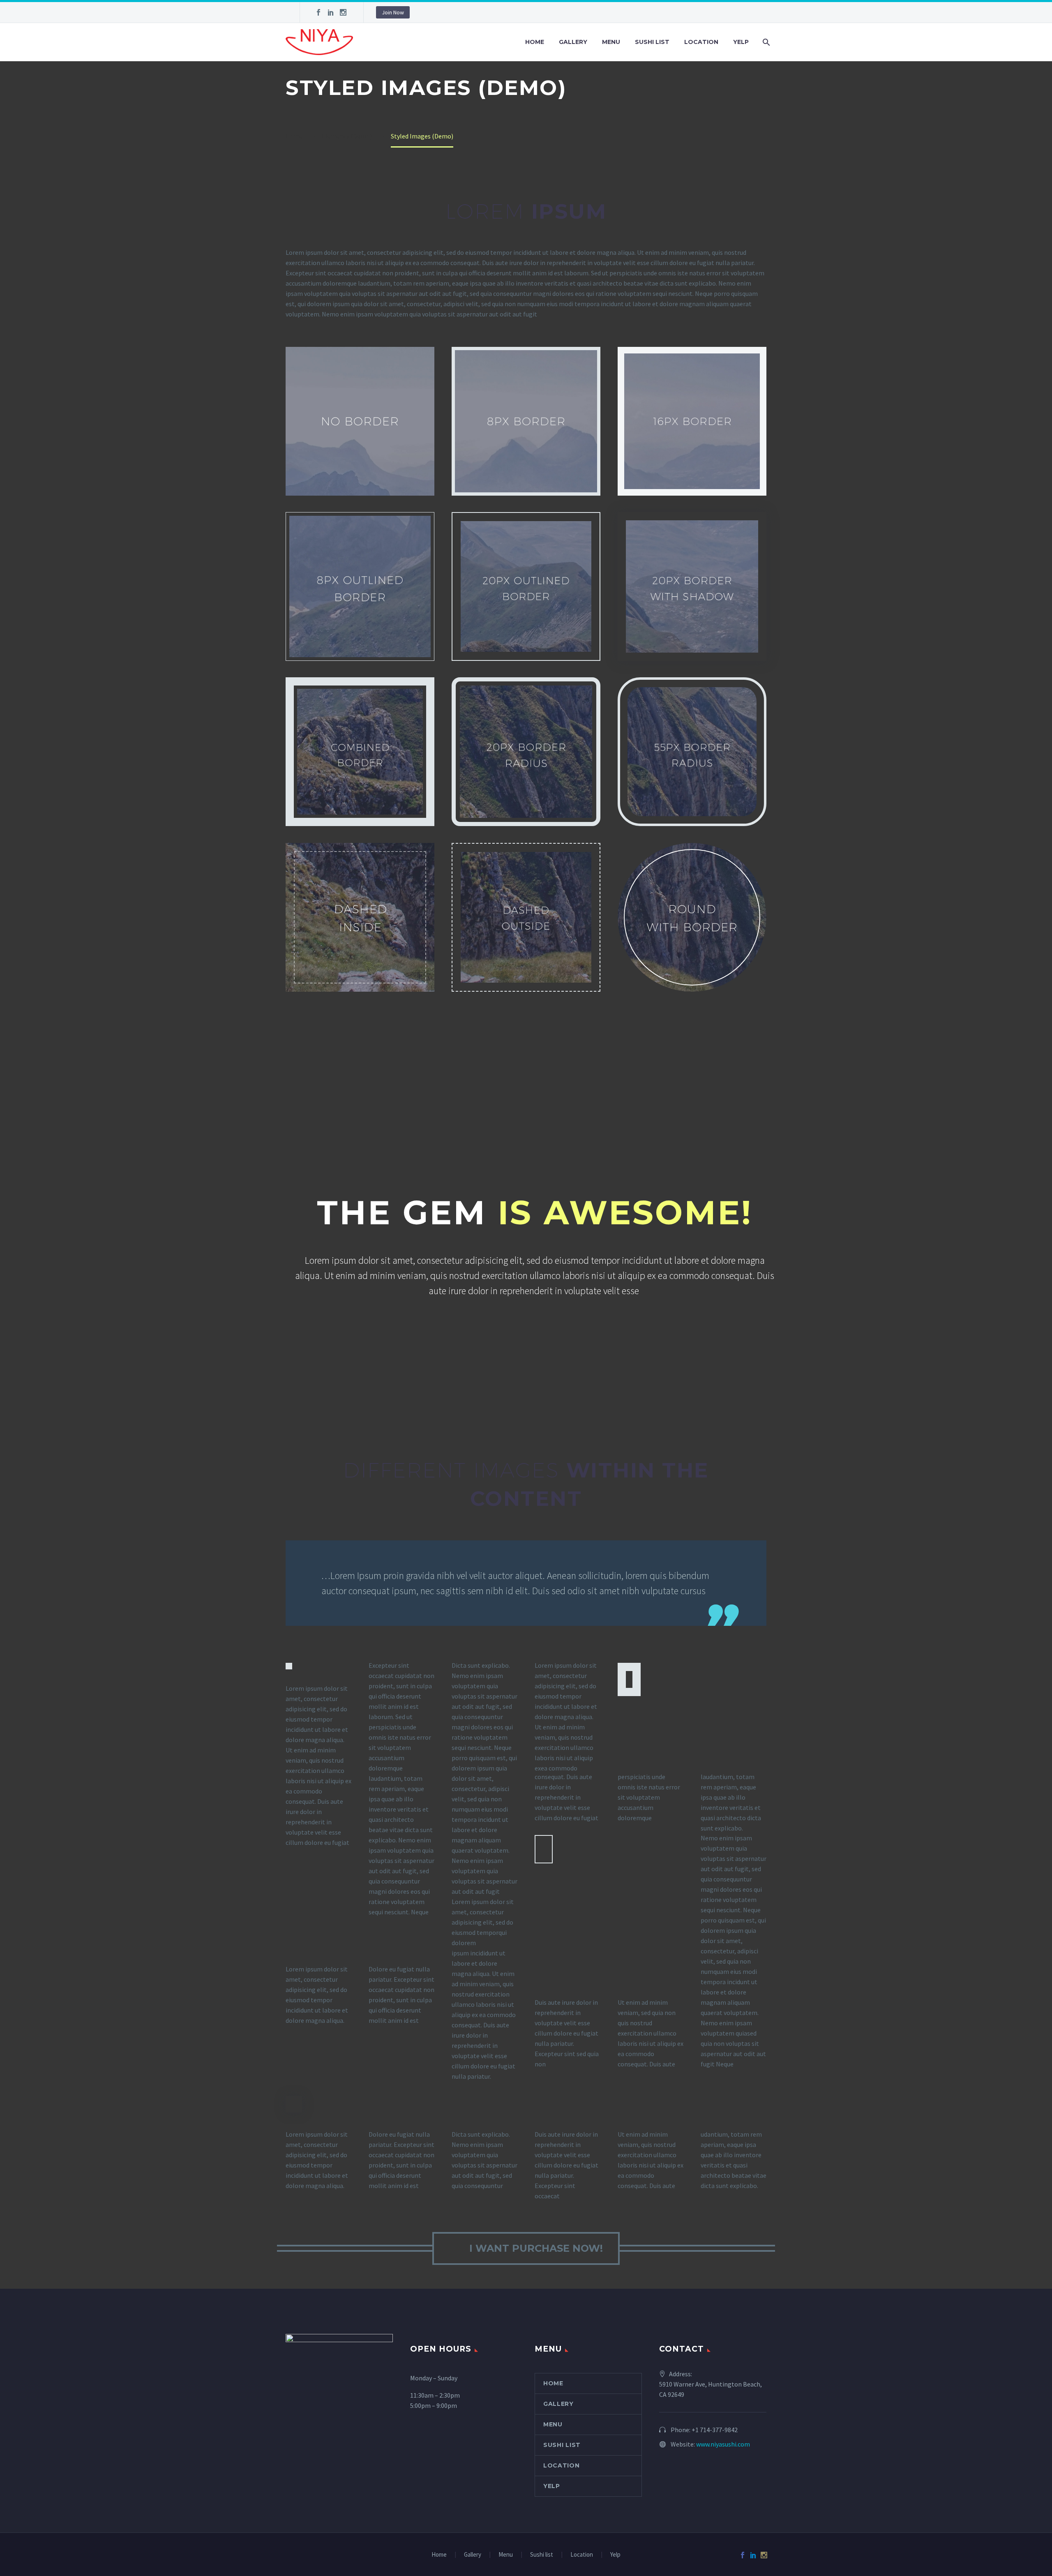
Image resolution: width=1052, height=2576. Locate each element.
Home (535, 42)
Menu (611, 42)
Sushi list (652, 42)
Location (701, 42)
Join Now (393, 12)
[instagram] (343, 12)
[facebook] (318, 12)
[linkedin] (331, 12)
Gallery (573, 42)
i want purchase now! (526, 2248)
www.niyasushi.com (723, 2444)
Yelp (741, 42)
